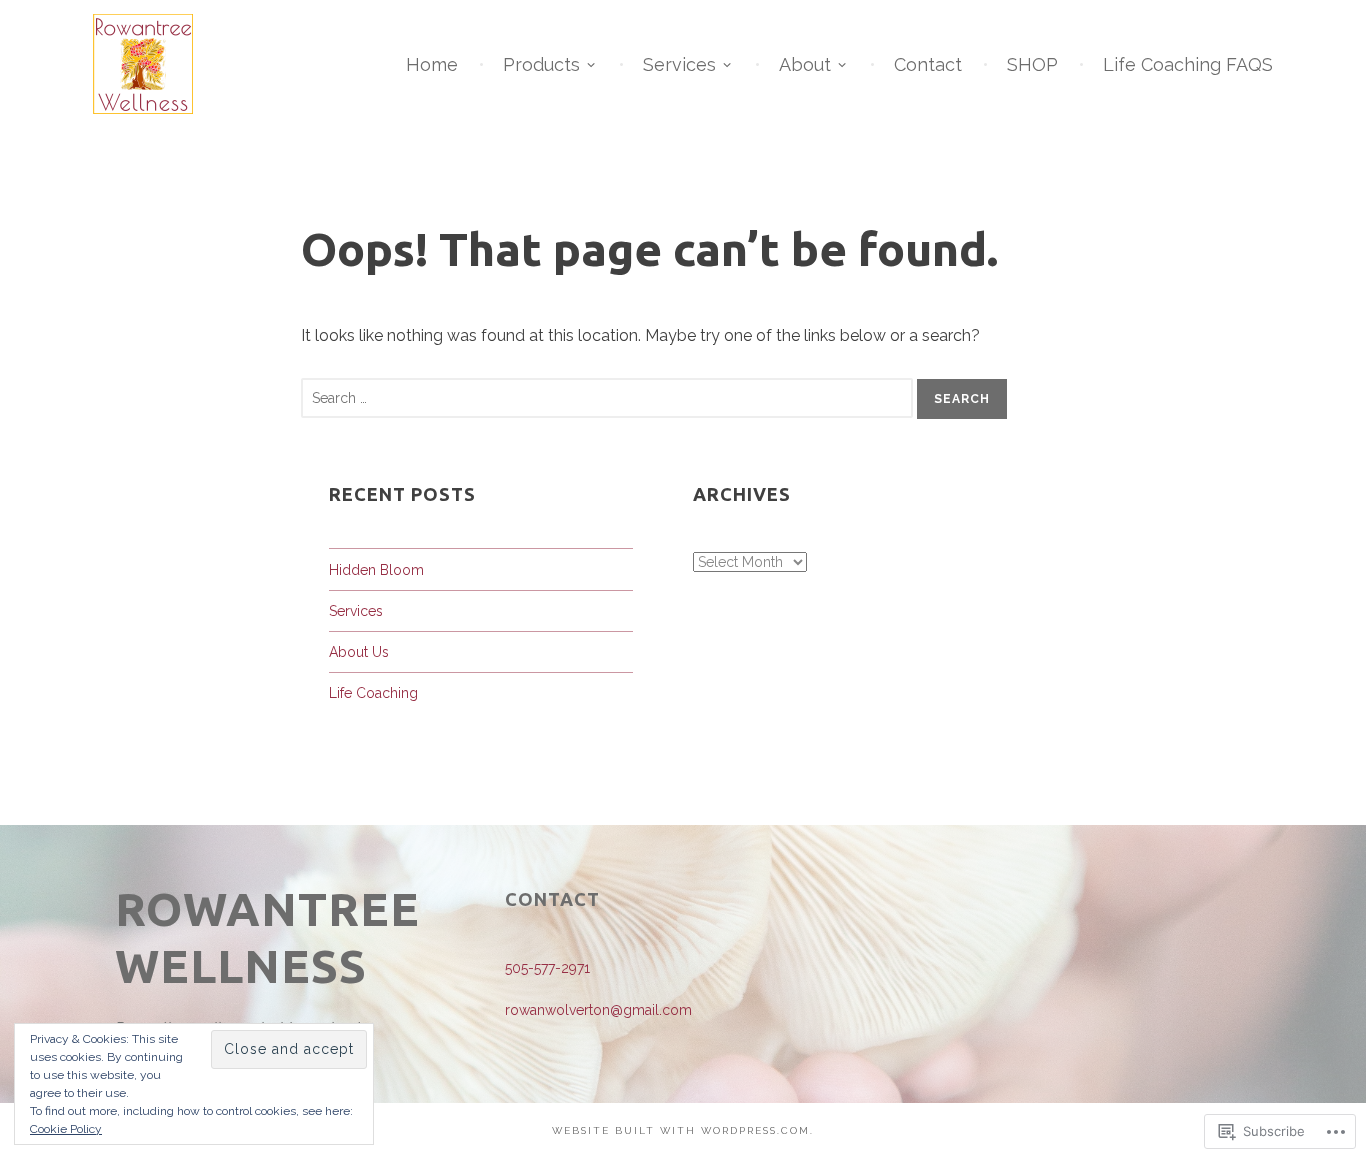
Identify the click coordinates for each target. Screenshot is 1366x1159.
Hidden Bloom (376, 570)
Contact (928, 65)
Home (432, 65)
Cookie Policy (66, 1129)
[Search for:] (609, 397)
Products (541, 65)
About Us (359, 652)
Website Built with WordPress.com (681, 1130)
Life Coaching (373, 693)
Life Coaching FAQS (1188, 65)
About (805, 65)
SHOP (1032, 65)
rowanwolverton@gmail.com (598, 1010)
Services (679, 65)
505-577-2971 (547, 968)
